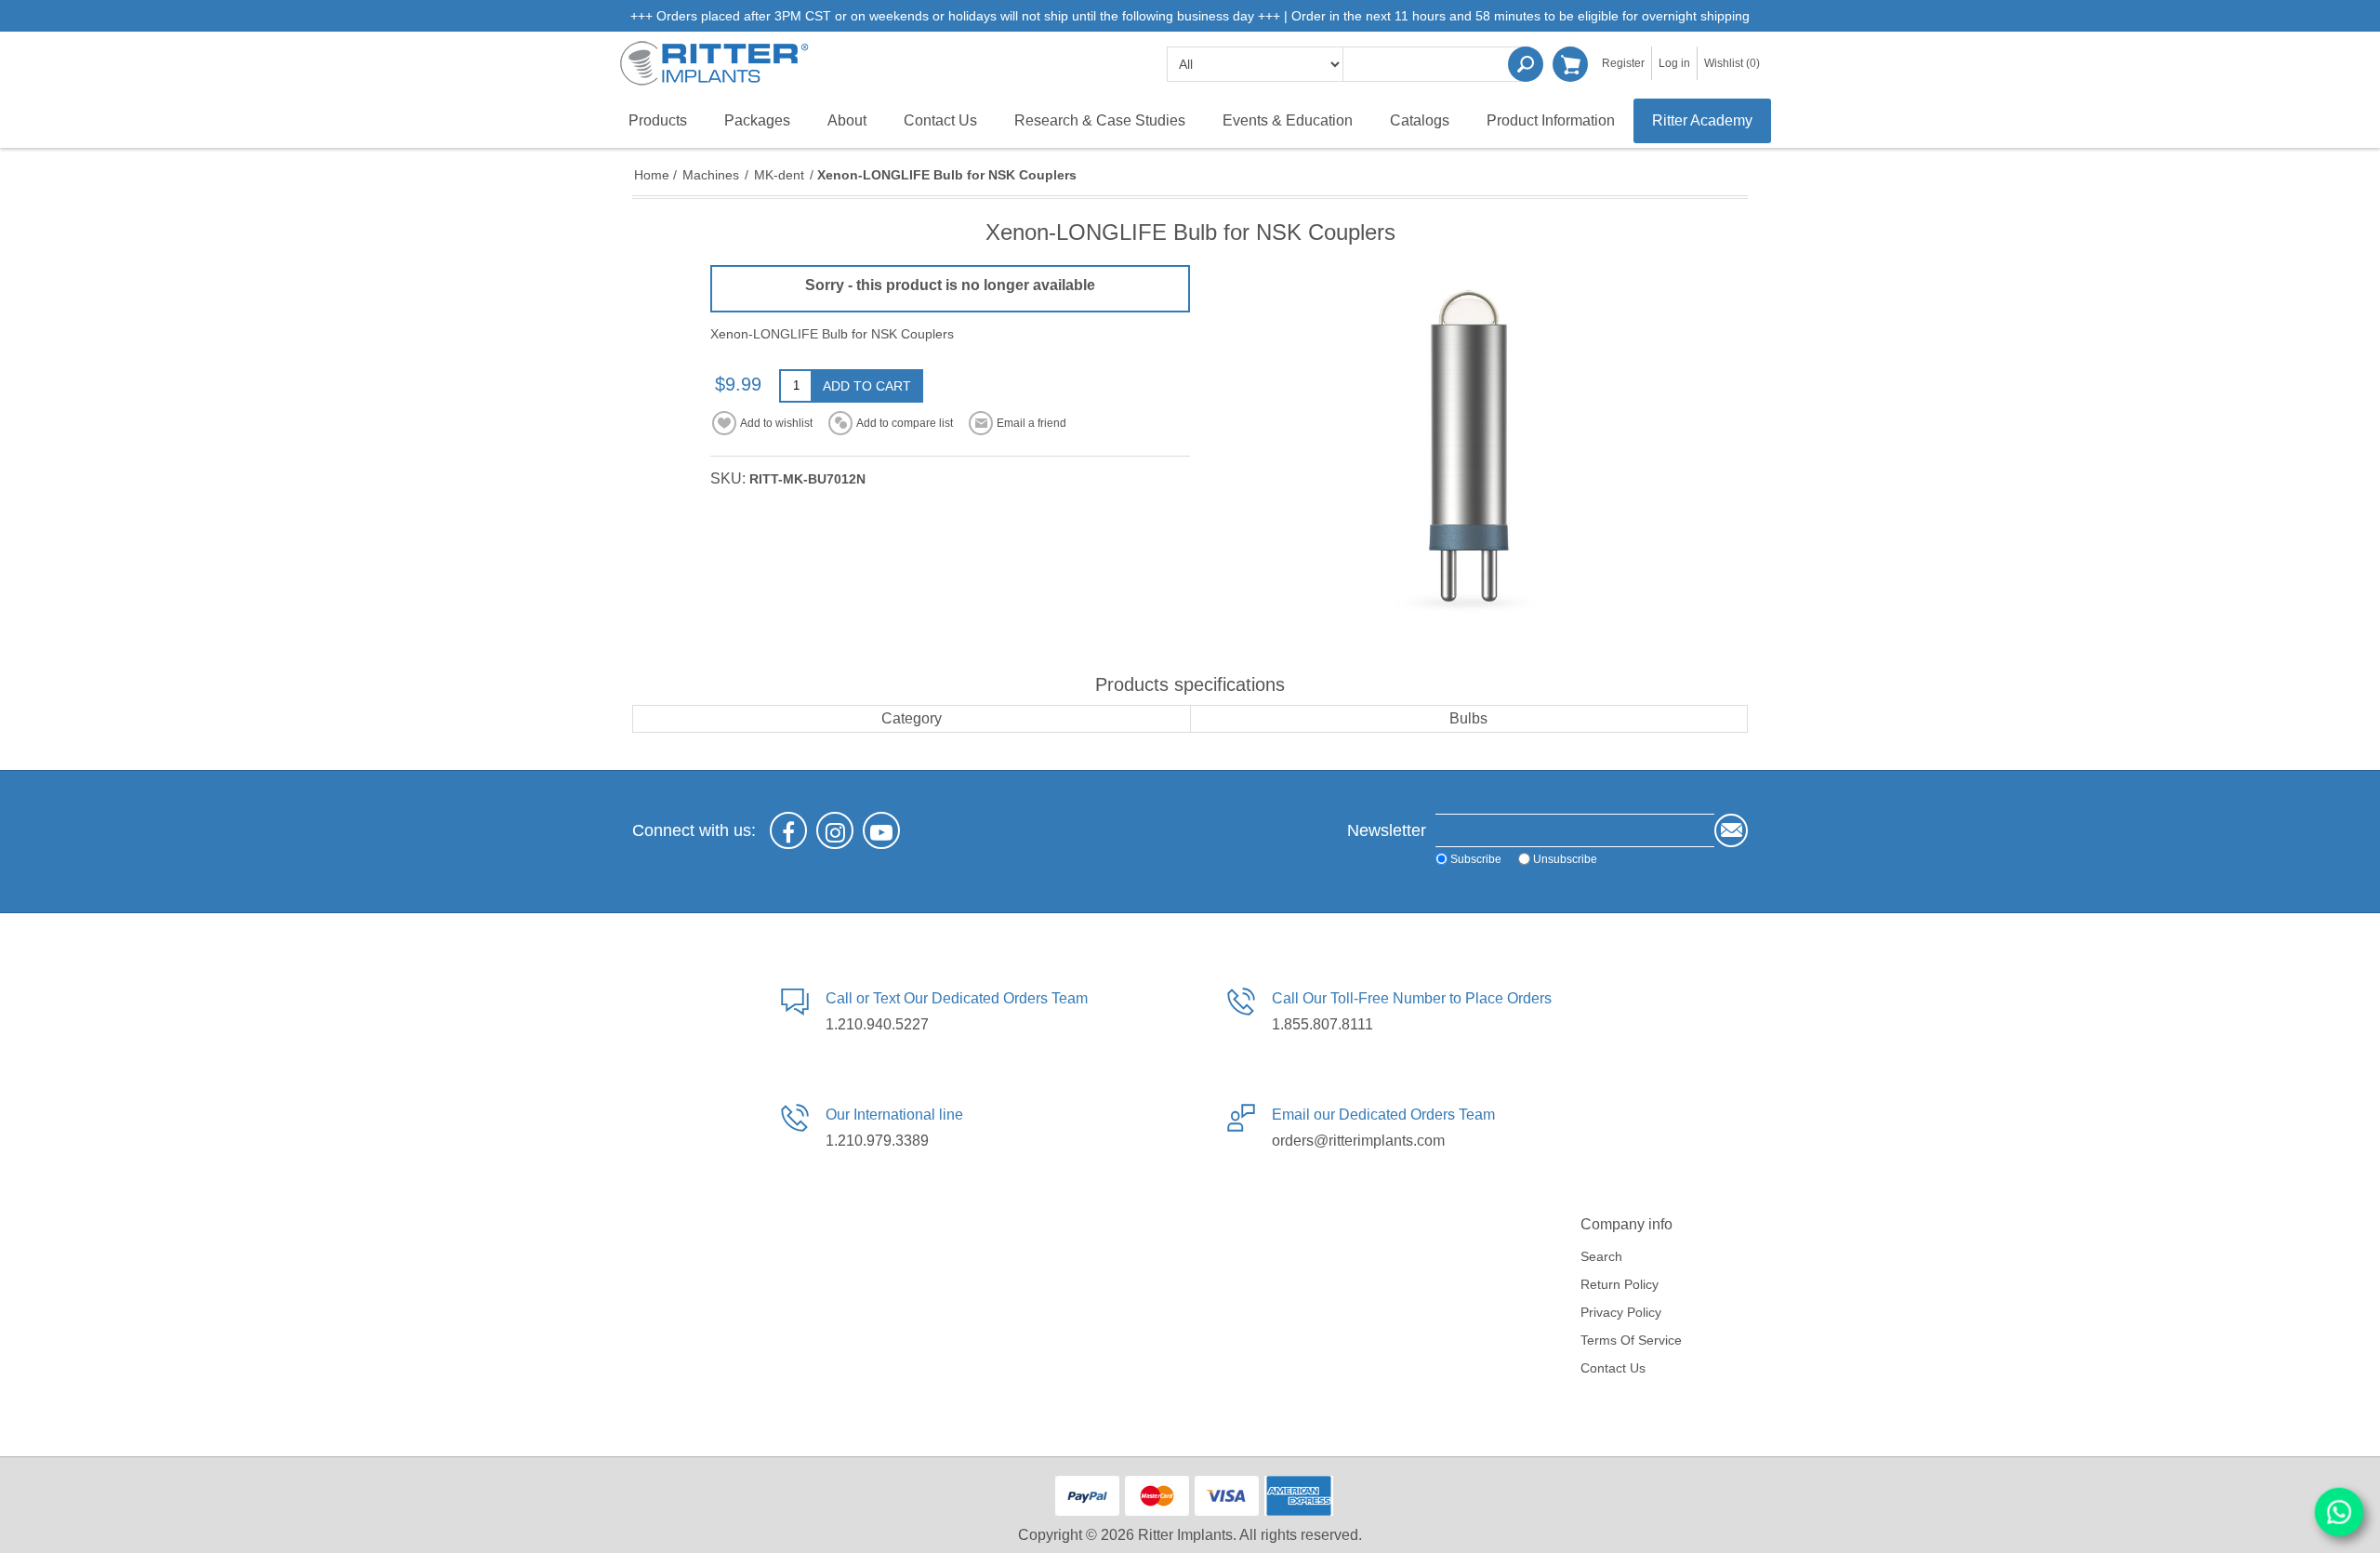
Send (1731, 830)
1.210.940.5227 (877, 1024)
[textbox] (1436, 64)
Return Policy (1620, 1284)
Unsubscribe (1565, 859)
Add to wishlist (776, 423)
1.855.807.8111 (1322, 1024)
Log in (1674, 63)
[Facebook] (788, 830)
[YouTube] (881, 830)
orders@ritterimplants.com (1358, 1141)
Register (1623, 63)
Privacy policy (1621, 1312)
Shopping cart (1570, 64)
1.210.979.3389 (877, 1141)
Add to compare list (905, 423)
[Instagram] (835, 830)
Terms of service (1631, 1340)
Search (1526, 64)
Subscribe (1476, 859)
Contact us (1613, 1368)
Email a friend (1031, 423)
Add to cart (867, 386)
